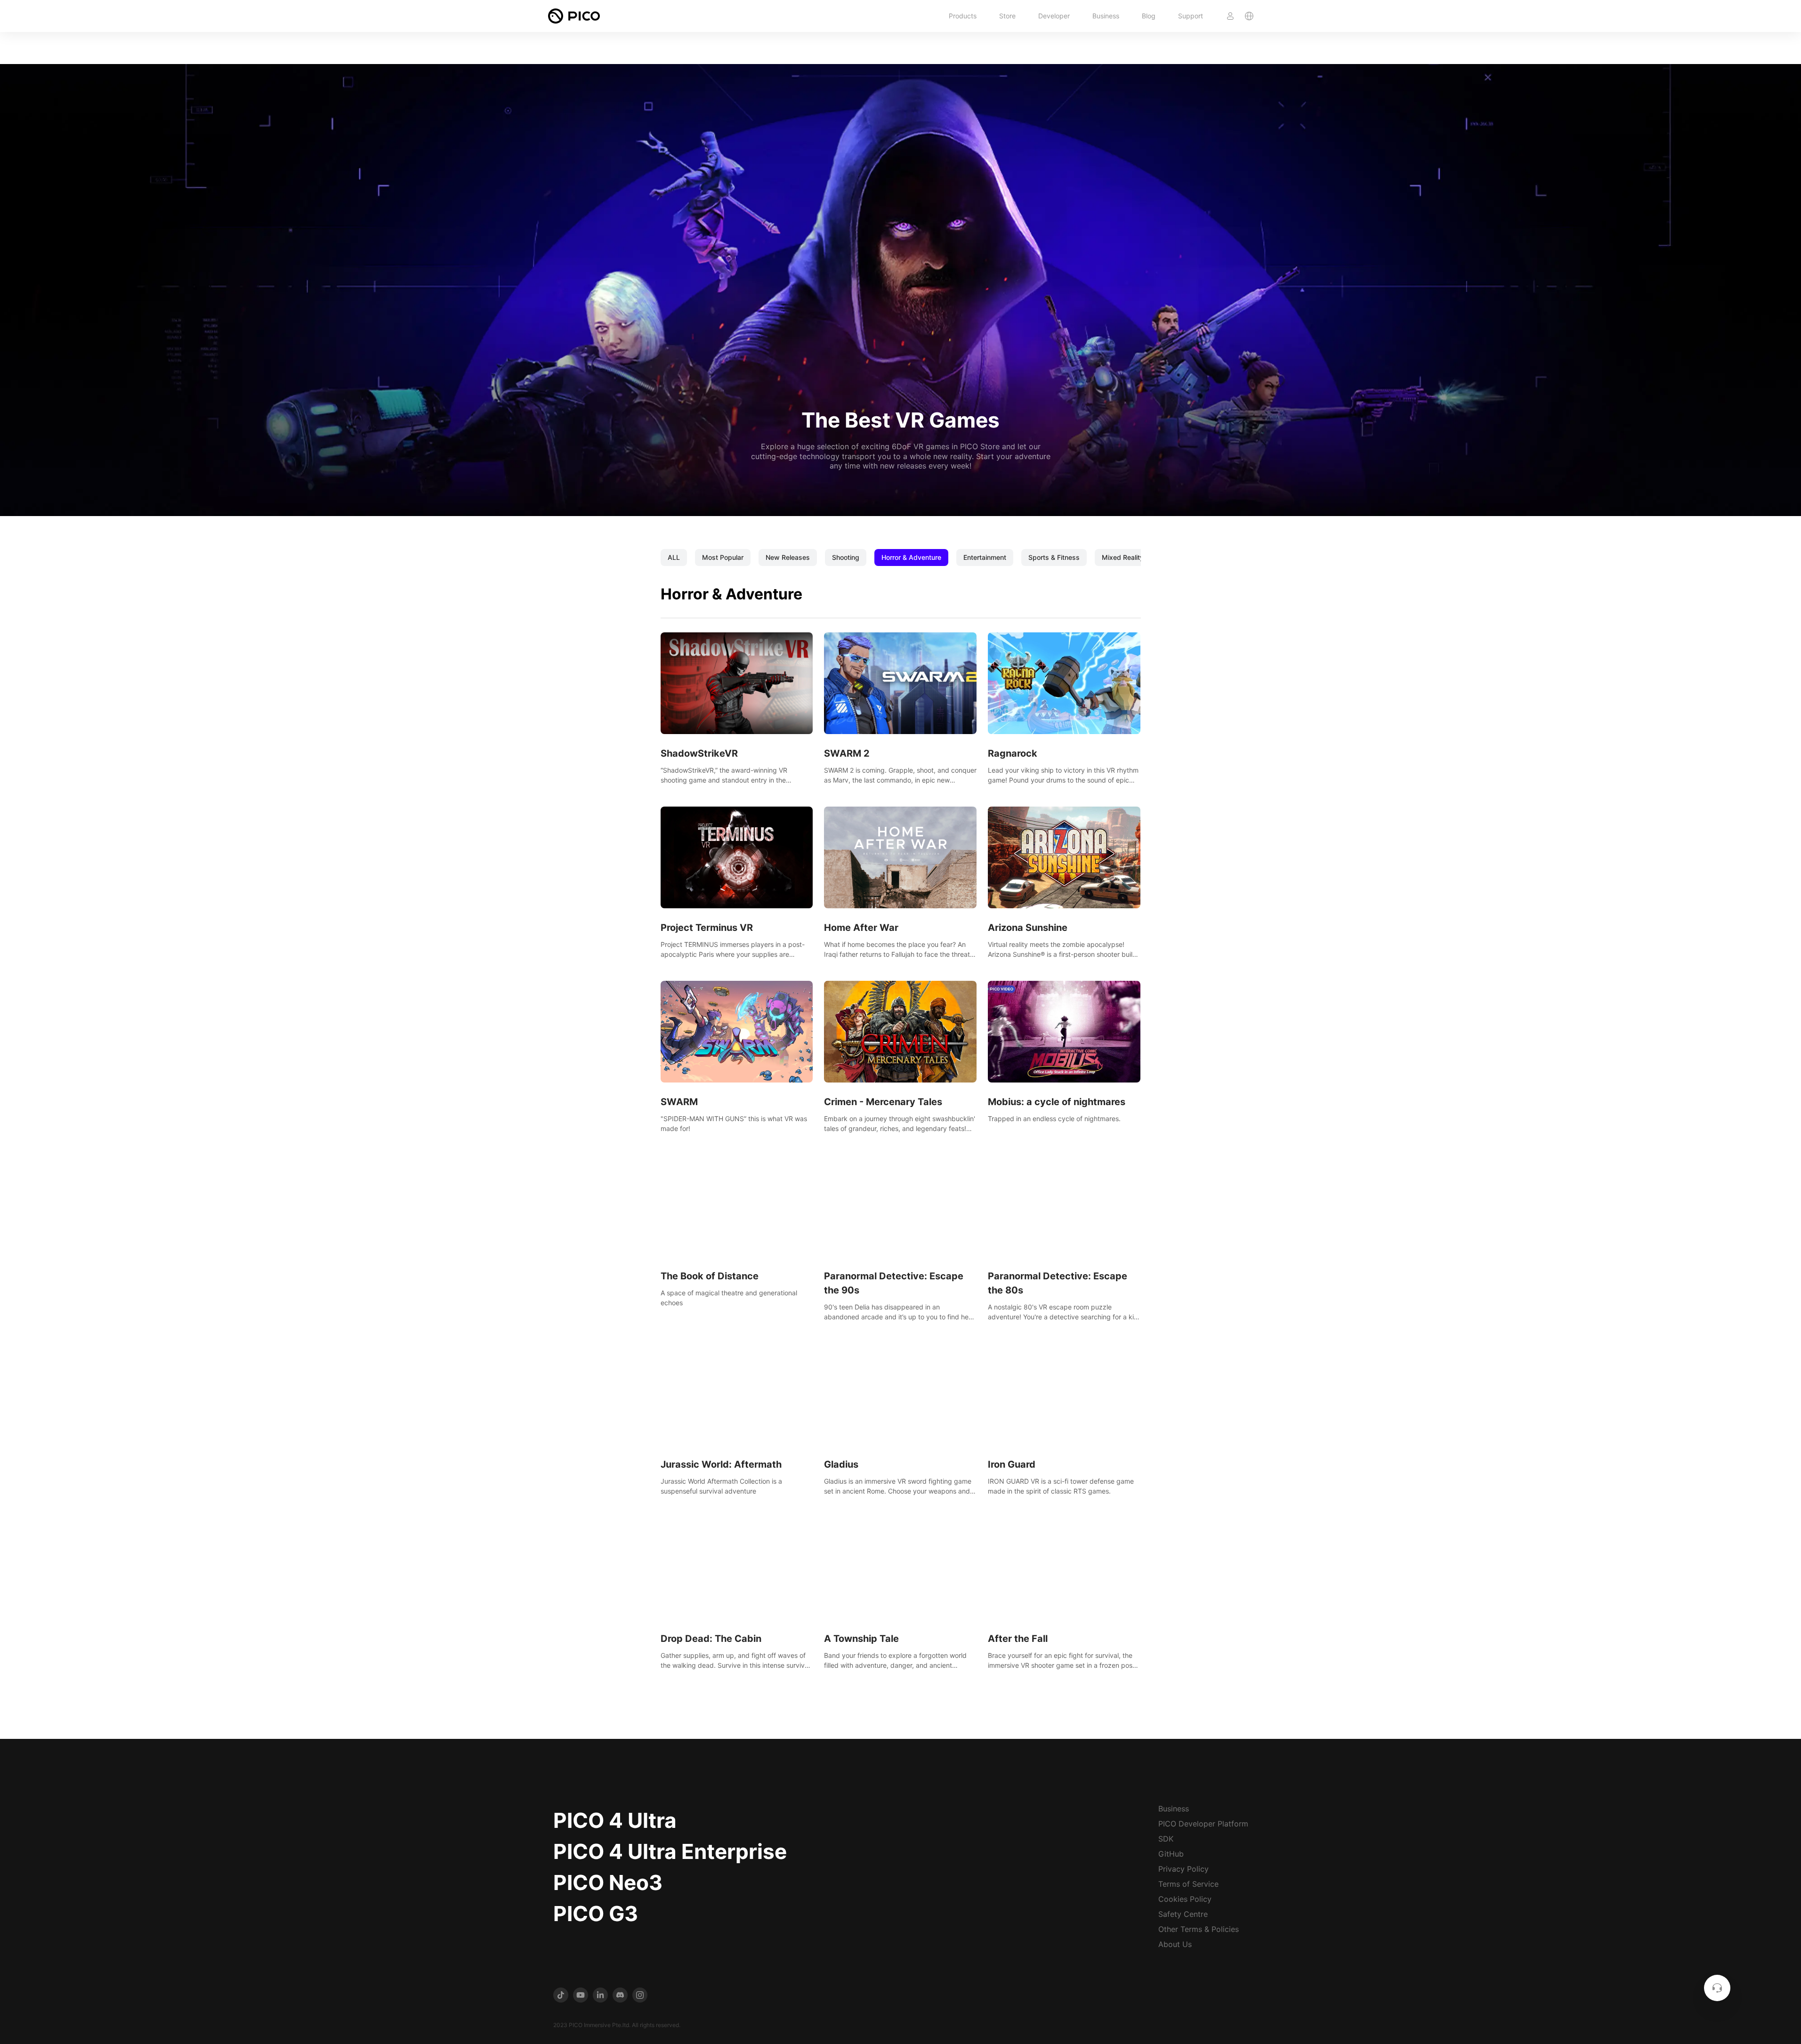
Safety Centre (1183, 1914)
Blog (1149, 16)
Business (1106, 16)
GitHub (1171, 1854)
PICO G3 (596, 1914)
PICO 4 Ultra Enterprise (670, 1851)
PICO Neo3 (608, 1882)
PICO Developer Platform (1203, 1824)
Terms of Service (1188, 1884)
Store (1007, 16)
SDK (1166, 1839)
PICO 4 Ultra (615, 1820)
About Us (1175, 1944)
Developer (1054, 16)
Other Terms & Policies (1199, 1929)
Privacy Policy (1183, 1869)
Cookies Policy (1185, 1899)
